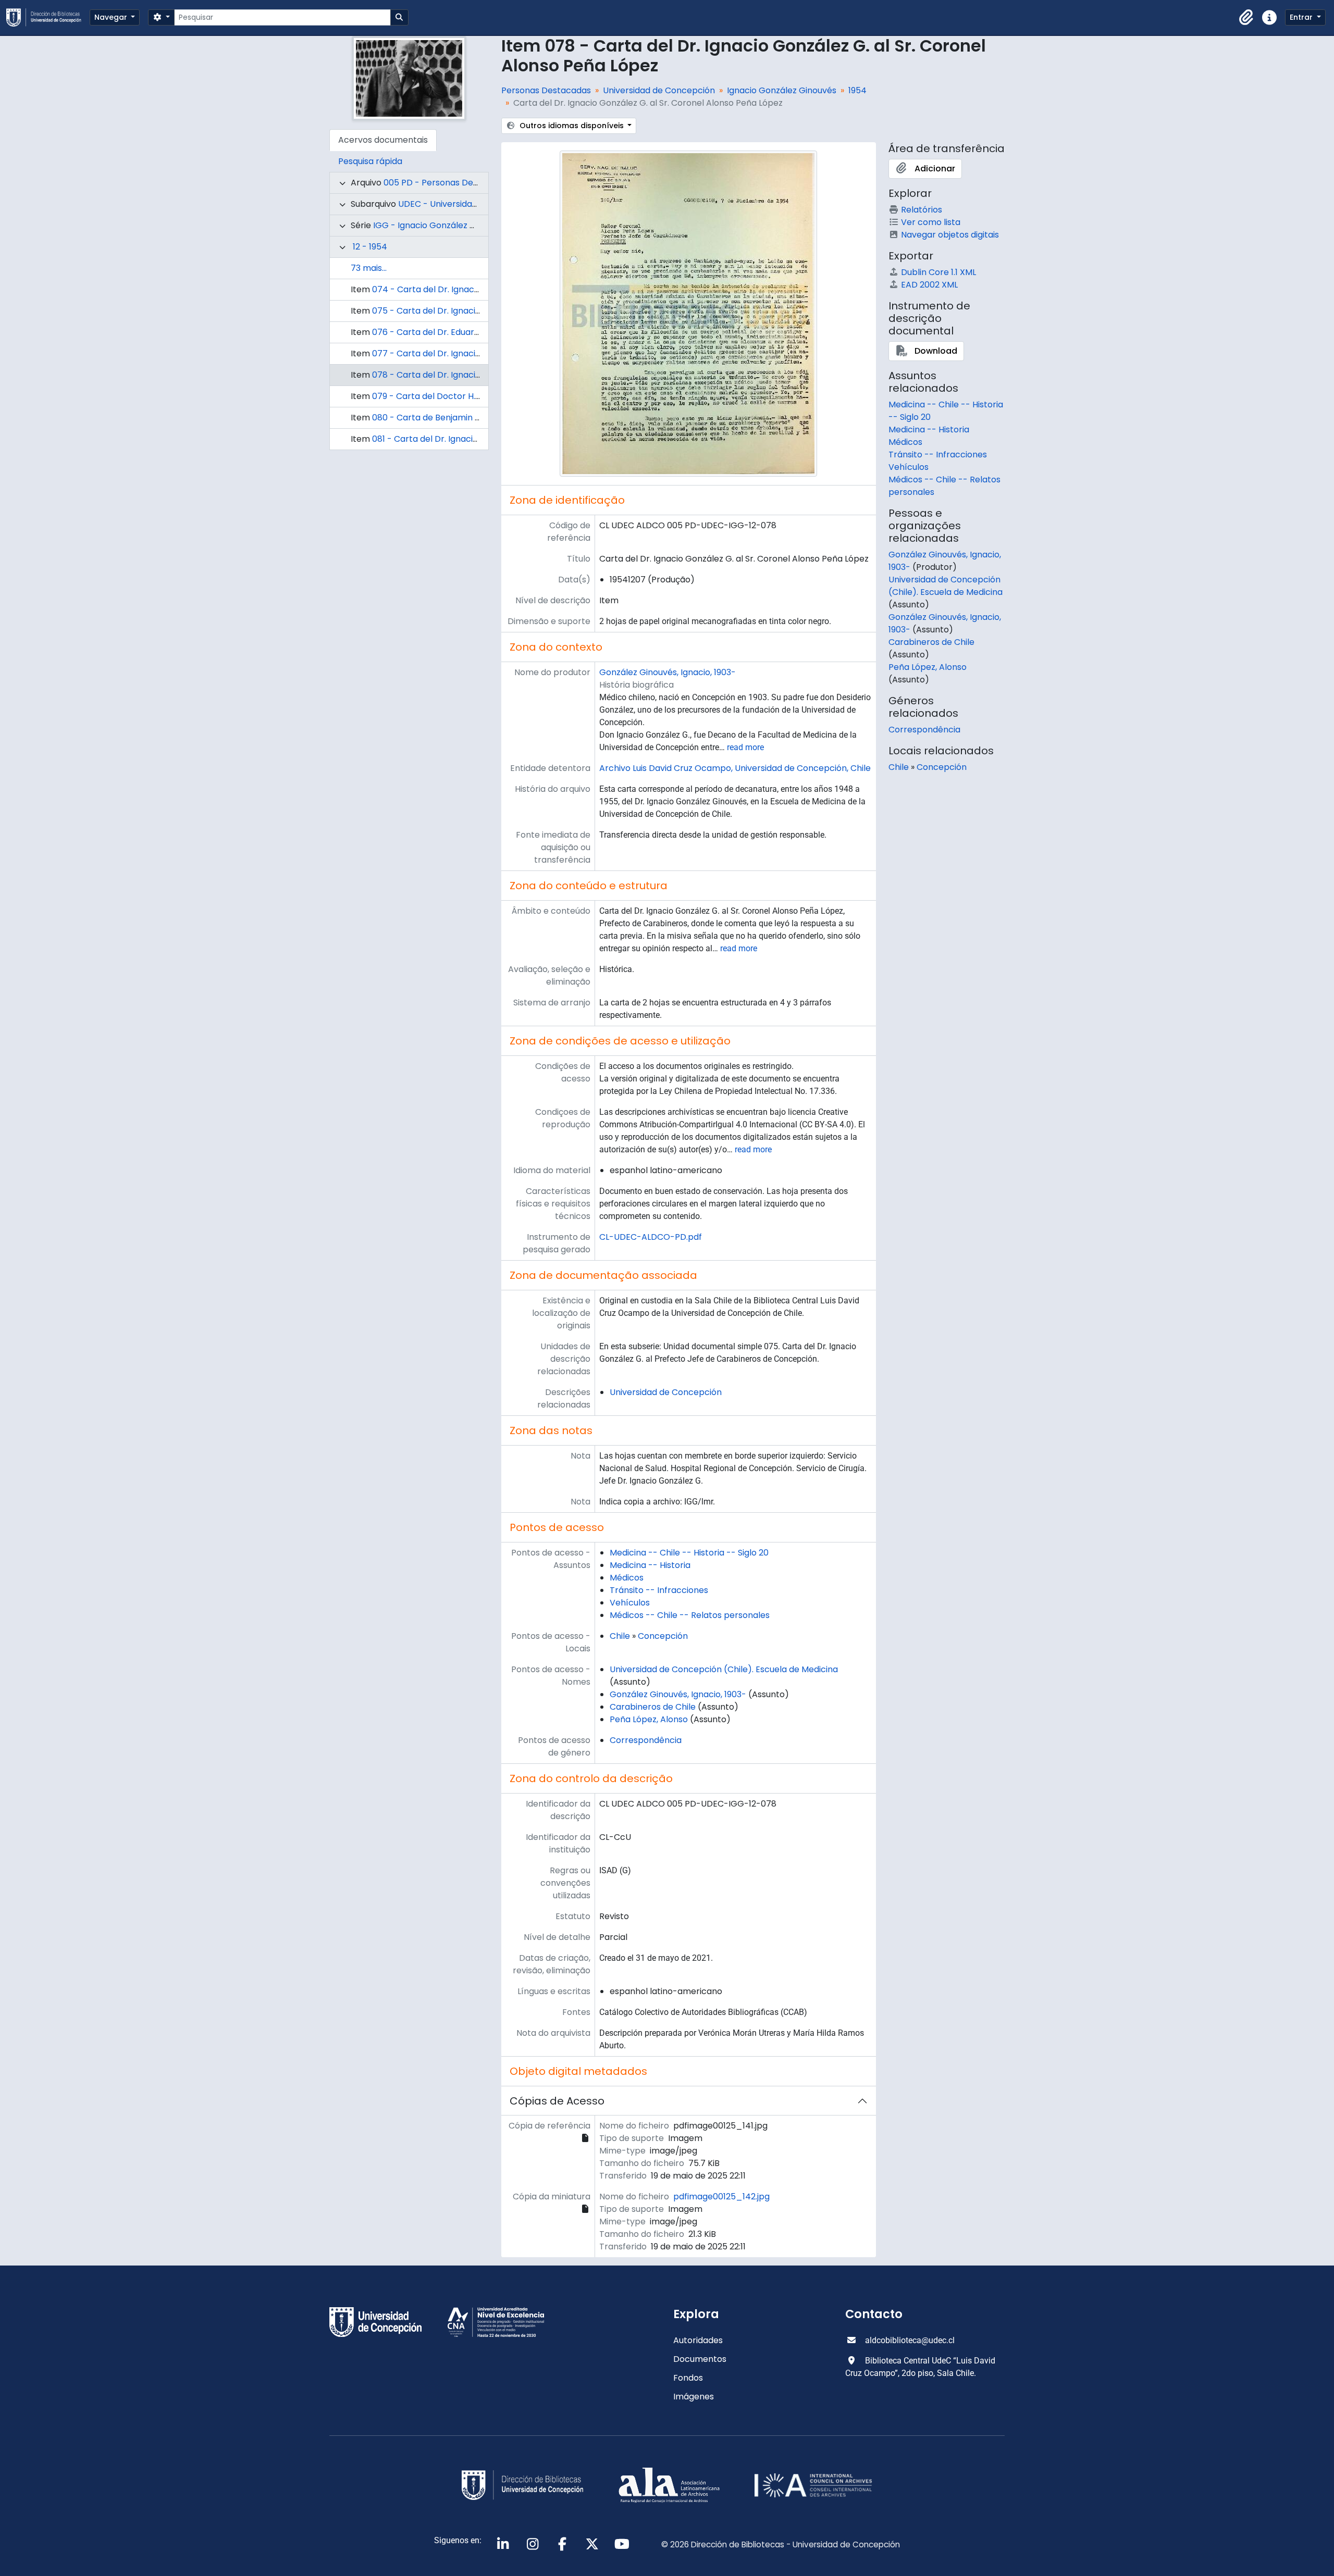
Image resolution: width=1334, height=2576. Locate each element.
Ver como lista (931, 222)
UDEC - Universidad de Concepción (470, 204)
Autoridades (698, 2340)
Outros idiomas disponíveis (572, 126)
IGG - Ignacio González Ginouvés (440, 225)
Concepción (663, 1636)
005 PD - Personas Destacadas (447, 183)
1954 (857, 90)
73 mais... (369, 268)
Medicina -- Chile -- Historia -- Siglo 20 (689, 1553)
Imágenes (694, 2397)
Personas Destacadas (546, 90)
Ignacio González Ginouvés (782, 90)
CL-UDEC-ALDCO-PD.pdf (651, 1237)
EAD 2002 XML (929, 285)
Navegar (112, 17)
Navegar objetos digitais (950, 235)
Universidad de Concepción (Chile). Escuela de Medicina (724, 1669)
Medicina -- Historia (650, 1565)
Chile (620, 1636)
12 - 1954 (370, 247)
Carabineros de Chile (653, 1707)
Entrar (1302, 17)
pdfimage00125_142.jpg (721, 2197)
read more (745, 747)
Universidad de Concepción (659, 90)
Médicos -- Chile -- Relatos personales (690, 1615)
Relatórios (922, 210)
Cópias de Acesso (557, 2101)
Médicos (627, 1578)
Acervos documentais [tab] (383, 140)
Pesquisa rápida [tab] (370, 161)
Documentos (700, 2359)
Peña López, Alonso (649, 1719)
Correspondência (646, 1740)
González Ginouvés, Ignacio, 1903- (668, 672)
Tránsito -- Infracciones (659, 1590)
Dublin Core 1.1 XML (938, 272)
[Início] (48, 17)
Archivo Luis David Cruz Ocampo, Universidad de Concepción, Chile (735, 768)
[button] (1246, 18)
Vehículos (630, 1603)
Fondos (688, 2378)
